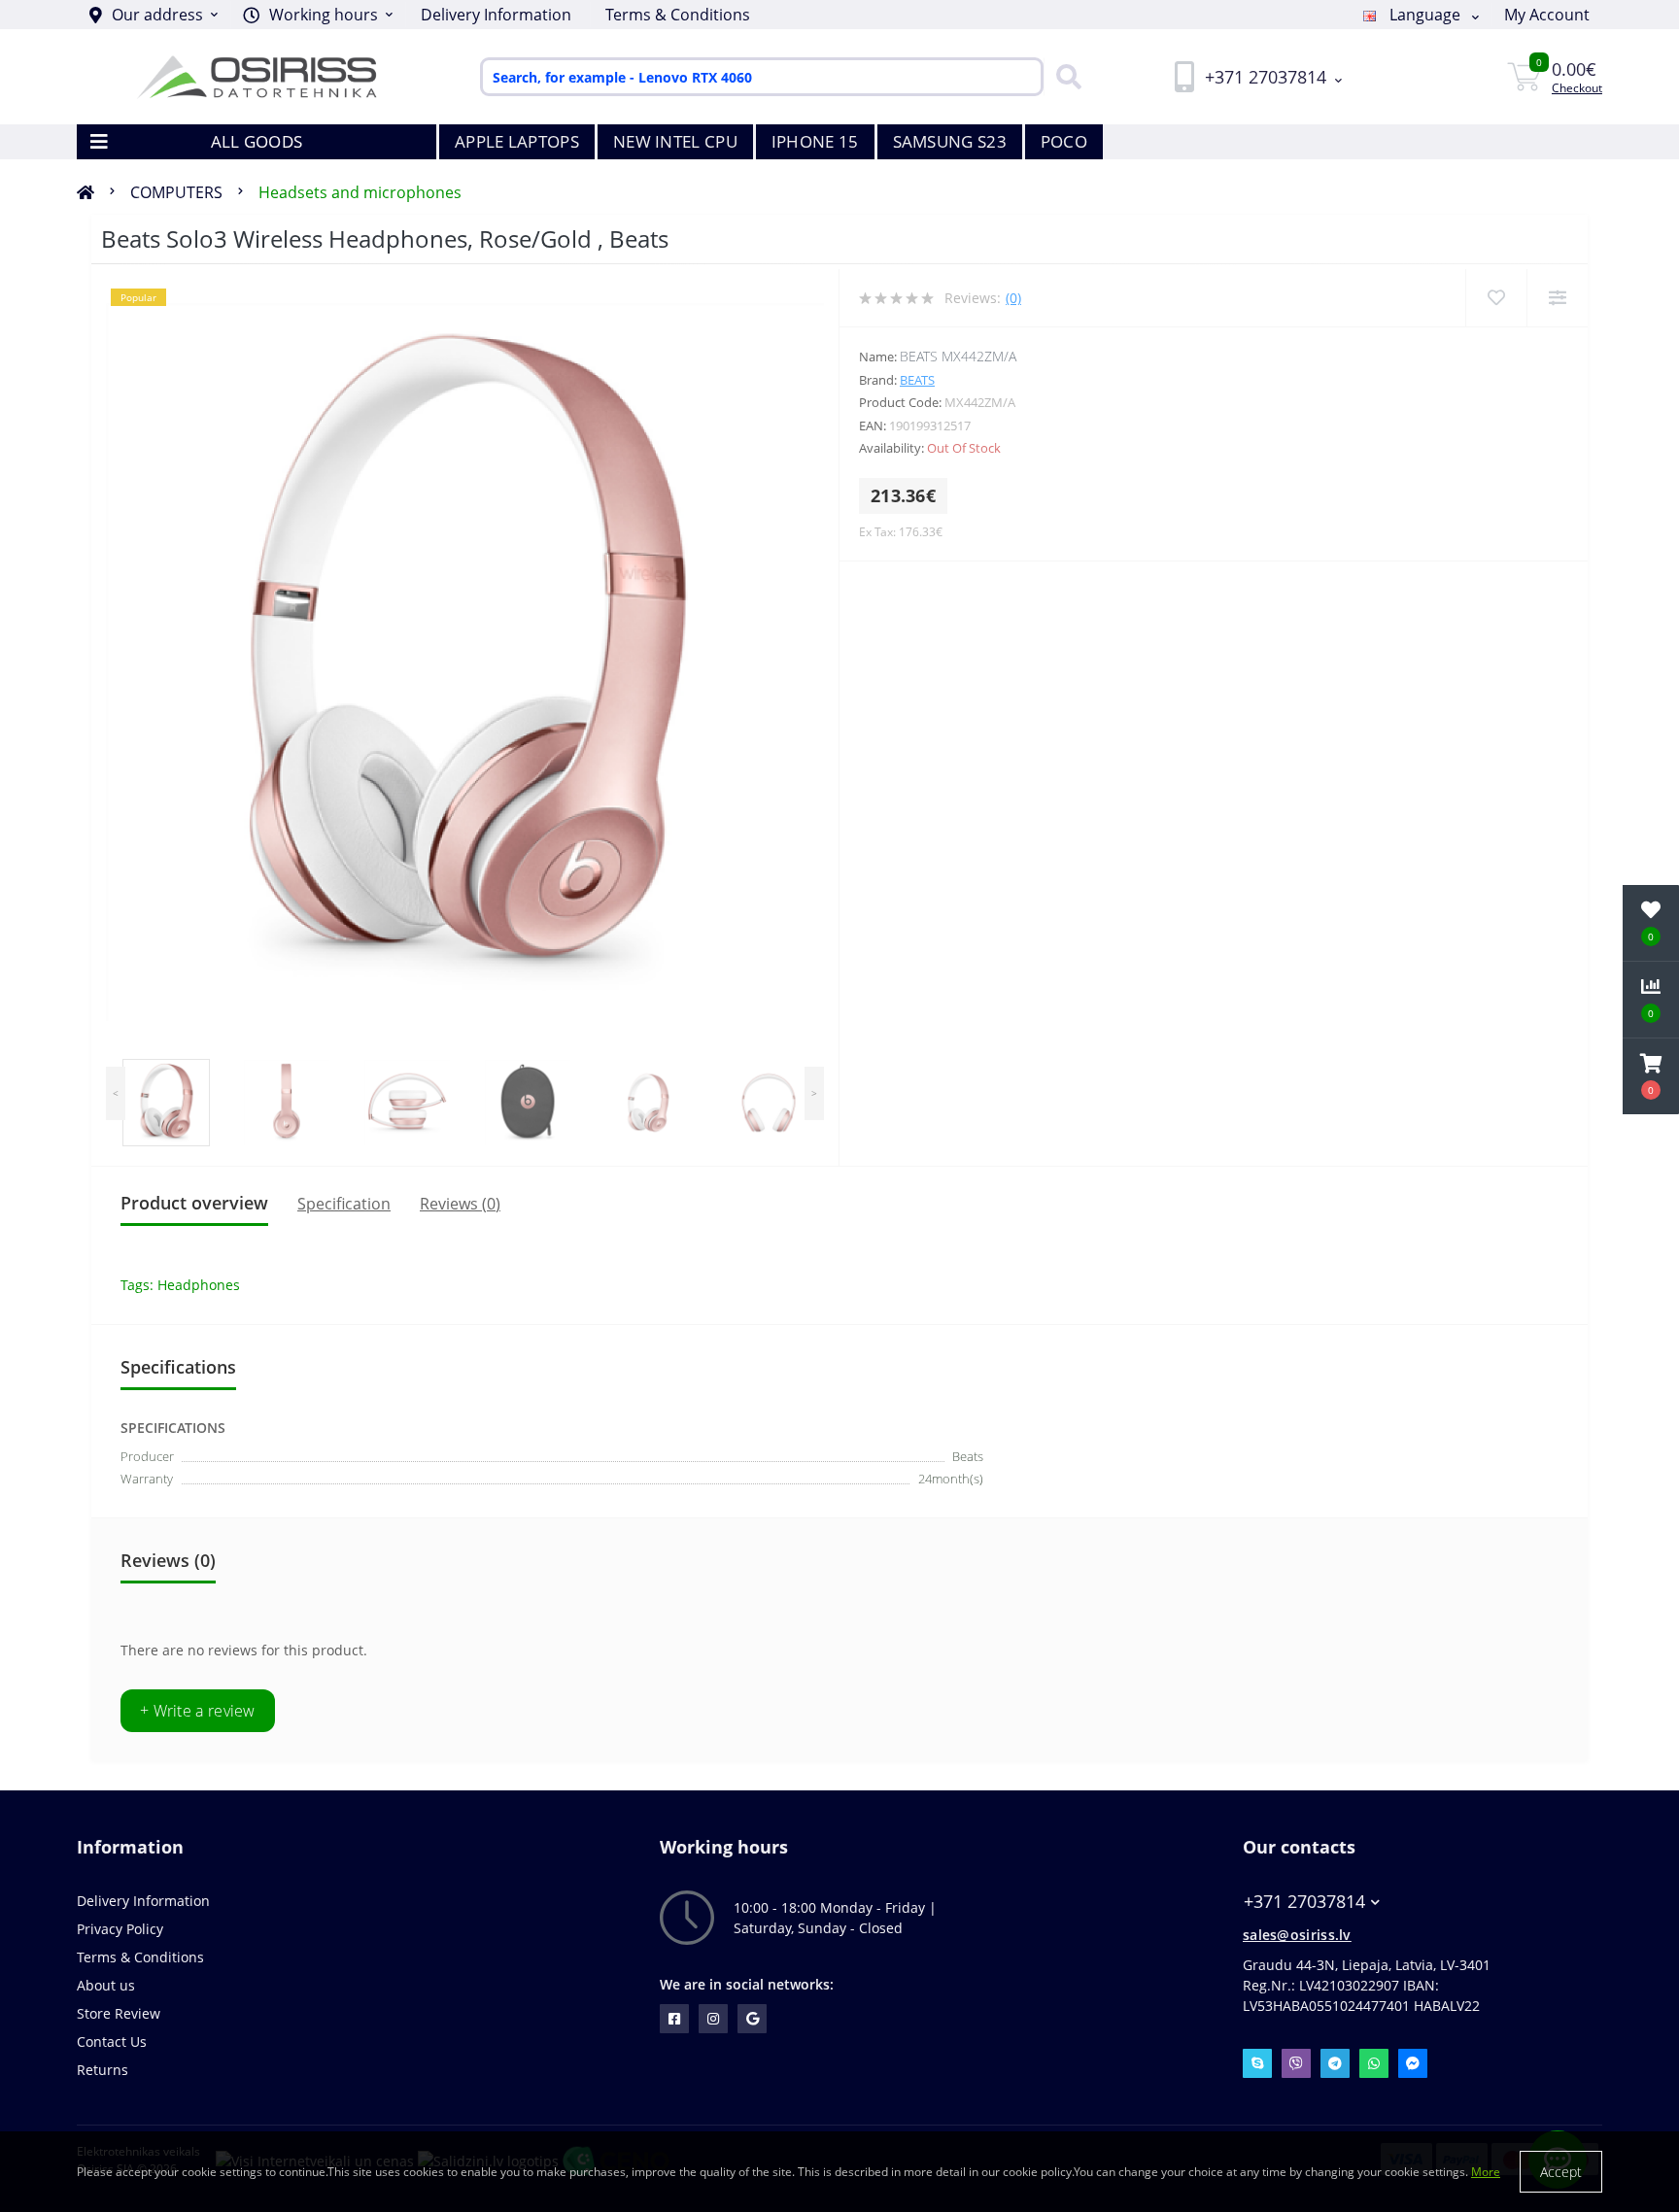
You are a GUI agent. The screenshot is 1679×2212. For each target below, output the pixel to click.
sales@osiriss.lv (1297, 1935)
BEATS (917, 380)
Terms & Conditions (678, 15)
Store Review (119, 2013)
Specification (344, 1204)
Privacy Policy (120, 1929)
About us (106, 1985)
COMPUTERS (176, 192)
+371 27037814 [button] (1304, 1902)
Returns (103, 2070)
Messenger (1413, 2063)
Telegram (1335, 2063)
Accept (1561, 2172)
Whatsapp (1374, 2063)
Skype (1257, 2063)
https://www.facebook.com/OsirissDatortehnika (674, 2019)
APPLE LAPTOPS (517, 141)
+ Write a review (198, 1711)
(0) (1013, 298)
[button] (318, 15)
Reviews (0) (460, 1204)
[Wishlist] (1496, 298)
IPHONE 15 (815, 141)
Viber (1296, 2063)
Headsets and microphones (360, 192)
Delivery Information (496, 15)
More (1486, 2172)
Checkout (1577, 88)
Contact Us (112, 2042)
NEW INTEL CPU (675, 141)
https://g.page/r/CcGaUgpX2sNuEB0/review (752, 2019)
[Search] (1064, 77)
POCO (1064, 141)
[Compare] (1557, 298)
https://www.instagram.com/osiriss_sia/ (713, 2019)
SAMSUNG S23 (950, 141)
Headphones (199, 1285)
